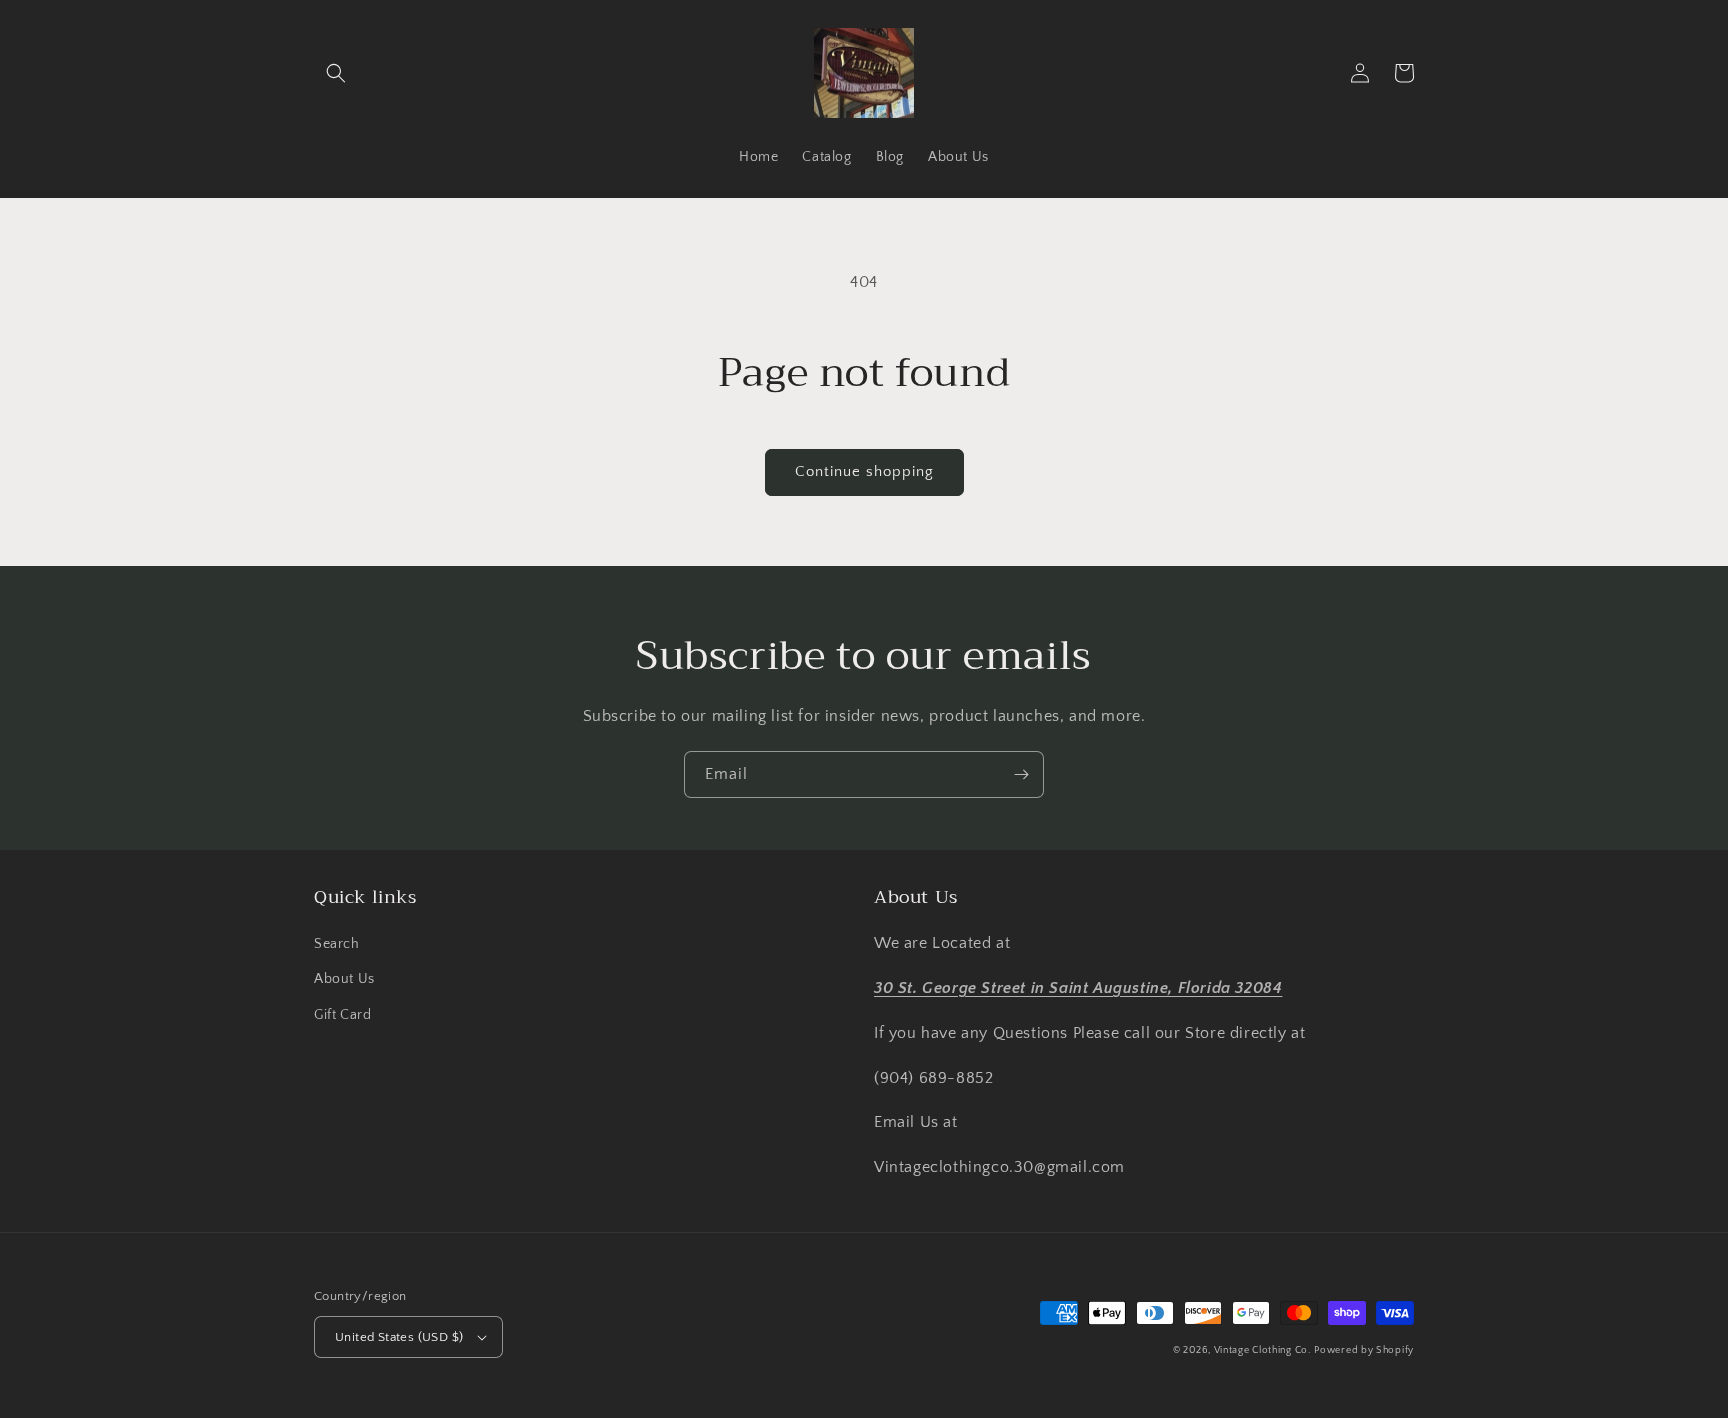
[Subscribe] (1021, 774)
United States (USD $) (399, 1337)
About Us (344, 979)
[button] (336, 73)
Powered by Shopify (1364, 1350)
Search (337, 944)
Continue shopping (864, 471)
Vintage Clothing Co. (1262, 1350)
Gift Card (342, 1015)
